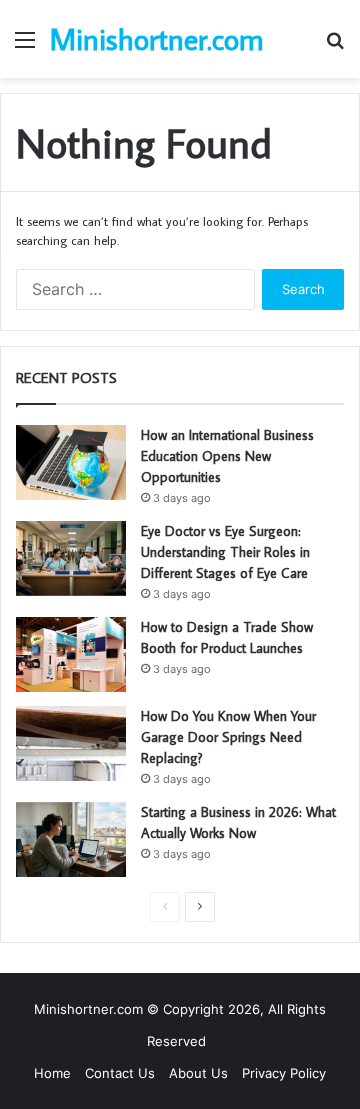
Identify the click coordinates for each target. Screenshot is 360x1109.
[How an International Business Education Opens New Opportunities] (71, 462)
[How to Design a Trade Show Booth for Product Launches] (71, 654)
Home (52, 1073)
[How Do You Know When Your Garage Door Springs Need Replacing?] (71, 743)
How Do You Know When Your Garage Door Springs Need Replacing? (228, 737)
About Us (198, 1073)
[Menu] (25, 46)
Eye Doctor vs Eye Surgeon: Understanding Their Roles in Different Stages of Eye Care (225, 552)
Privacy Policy (284, 1073)
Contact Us (120, 1073)
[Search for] (335, 46)
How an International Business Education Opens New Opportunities (227, 456)
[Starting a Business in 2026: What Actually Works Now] (71, 839)
